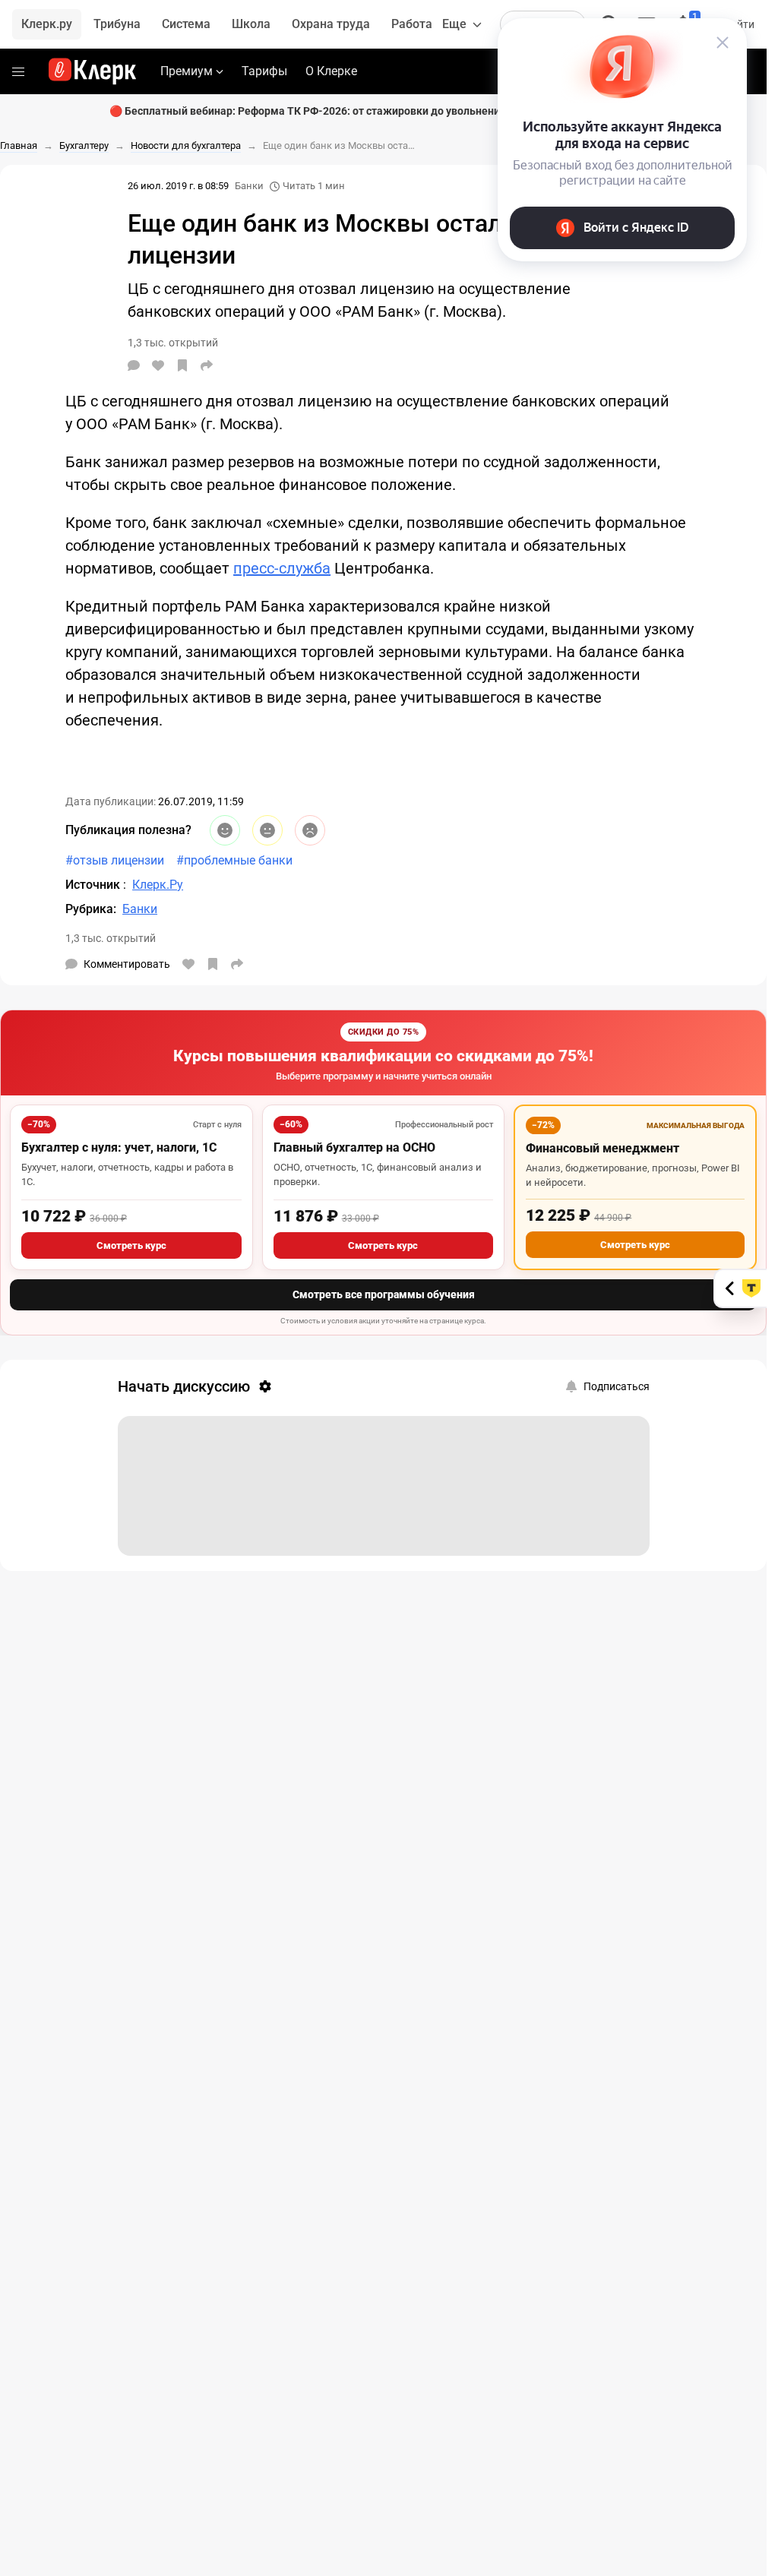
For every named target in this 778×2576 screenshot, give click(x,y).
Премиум (187, 71)
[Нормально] (267, 830)
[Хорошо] (225, 830)
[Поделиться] (207, 365)
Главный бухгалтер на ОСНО (354, 1147)
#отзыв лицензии (115, 860)
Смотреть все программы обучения (384, 1294)
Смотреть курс (131, 1245)
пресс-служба (282, 568)
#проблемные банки (234, 860)
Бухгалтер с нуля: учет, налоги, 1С (119, 1147)
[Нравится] (158, 365)
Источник (94, 885)
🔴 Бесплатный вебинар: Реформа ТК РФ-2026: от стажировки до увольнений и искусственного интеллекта (384, 111)
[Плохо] (310, 830)
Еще (454, 24)
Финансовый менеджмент (602, 1148)
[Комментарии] (134, 365)
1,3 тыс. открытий (111, 938)
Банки (249, 186)
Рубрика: (91, 909)
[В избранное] (182, 365)
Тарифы (264, 71)
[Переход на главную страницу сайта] (92, 71)
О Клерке (331, 71)
